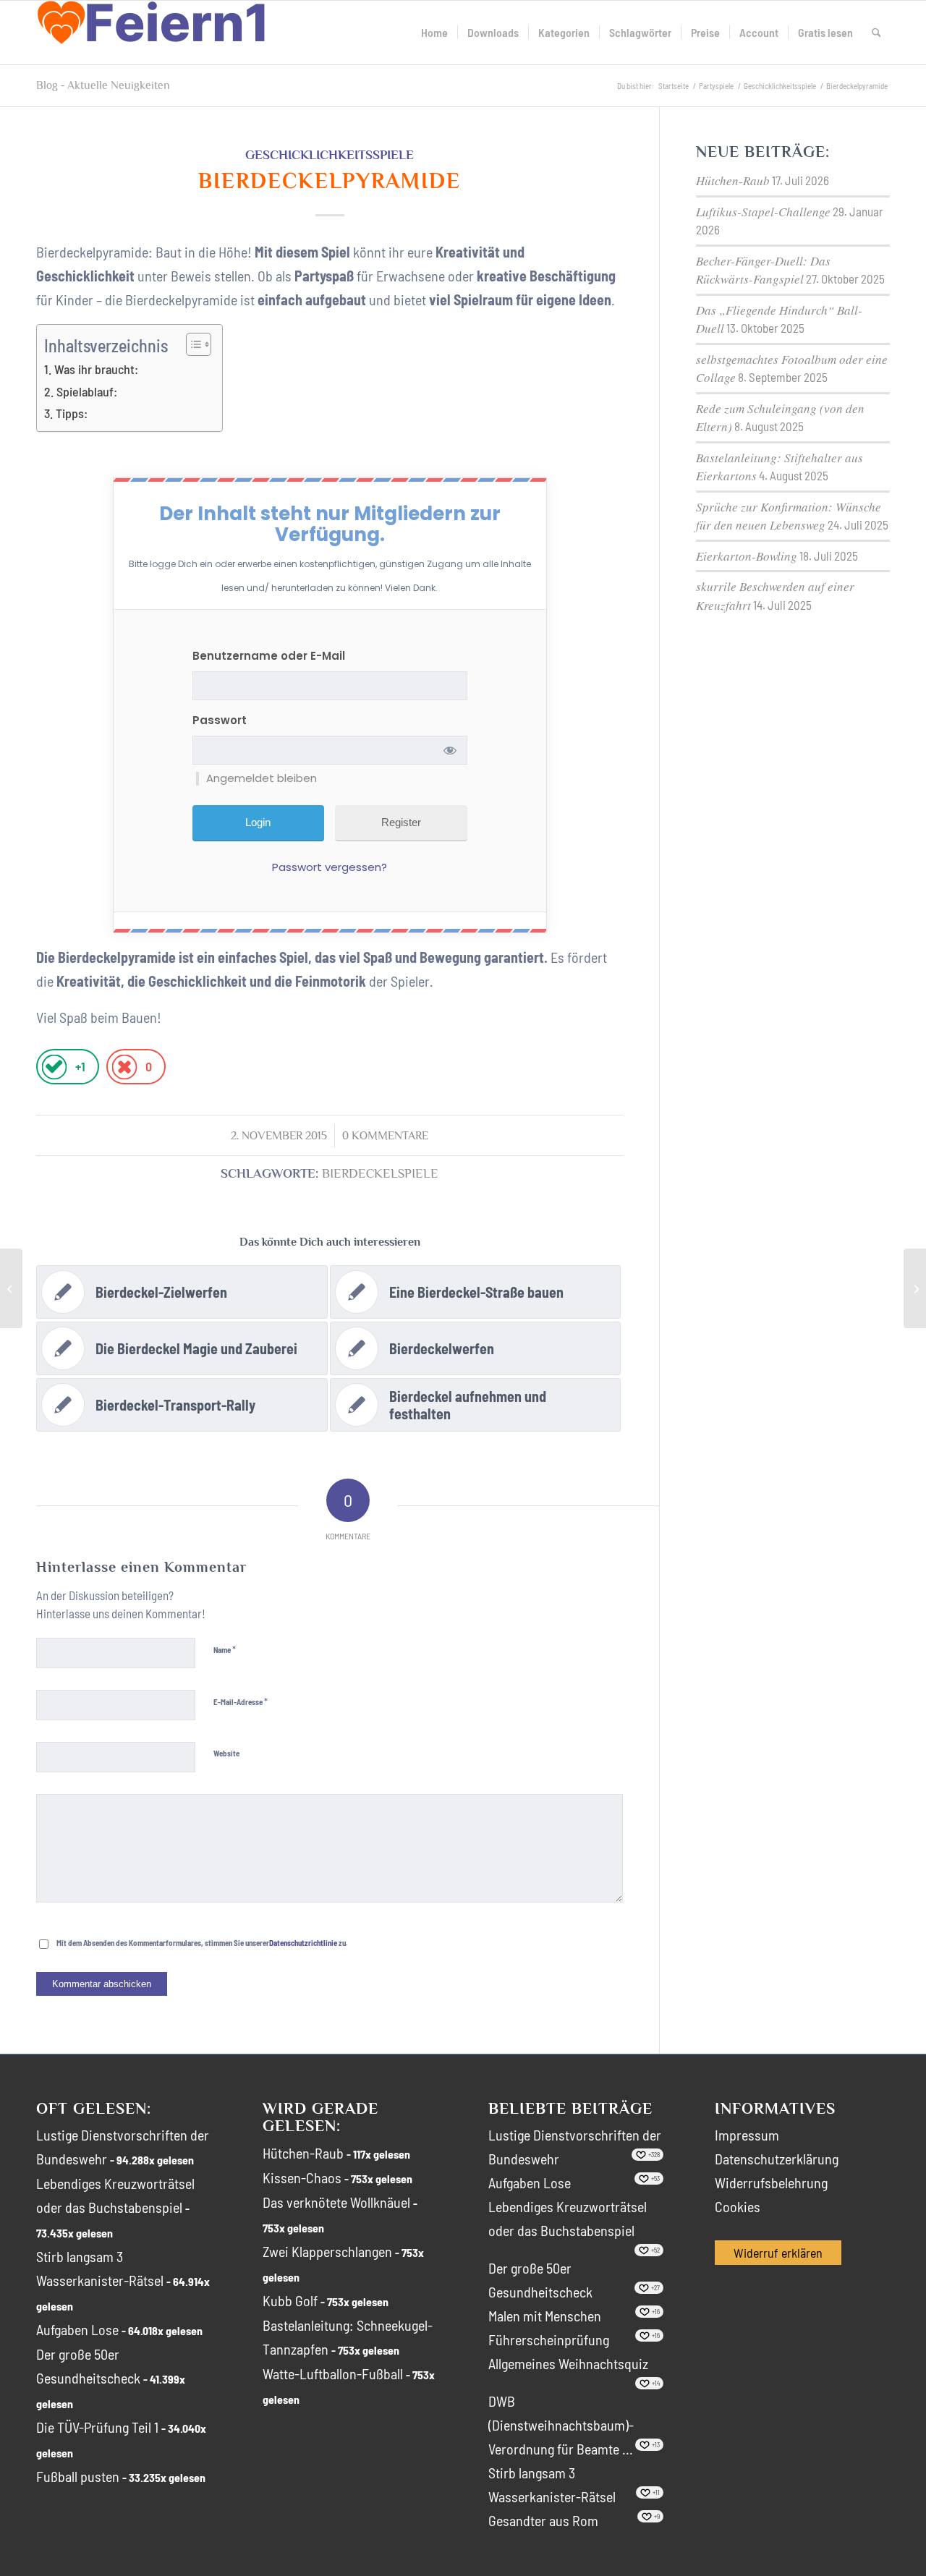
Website (226, 1753)
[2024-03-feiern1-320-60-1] (152, 33)
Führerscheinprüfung (549, 2339)
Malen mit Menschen (545, 2316)
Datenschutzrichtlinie (303, 1943)
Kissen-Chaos (302, 2177)
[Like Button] (54, 1067)
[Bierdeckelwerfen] (11, 1288)
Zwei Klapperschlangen (327, 2251)
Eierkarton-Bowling (747, 556)
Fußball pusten (78, 2476)
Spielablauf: (87, 391)
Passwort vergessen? (330, 867)
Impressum (747, 2135)
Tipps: (72, 413)
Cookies (738, 2206)
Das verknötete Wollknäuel (336, 2202)
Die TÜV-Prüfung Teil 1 (97, 2427)
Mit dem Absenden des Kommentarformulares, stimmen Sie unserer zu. (202, 1943)
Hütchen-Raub (733, 180)
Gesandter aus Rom (543, 2520)
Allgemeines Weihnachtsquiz (568, 2363)
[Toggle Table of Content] (191, 344)
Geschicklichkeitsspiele (330, 155)
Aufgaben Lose (77, 2329)
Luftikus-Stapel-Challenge (763, 212)
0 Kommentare (385, 1136)
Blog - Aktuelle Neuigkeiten (103, 85)
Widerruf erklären (778, 2253)
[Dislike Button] (124, 1067)
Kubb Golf (290, 2300)
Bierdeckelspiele (380, 1174)
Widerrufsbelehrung (771, 2182)
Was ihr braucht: (96, 369)
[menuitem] (434, 33)
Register (401, 822)
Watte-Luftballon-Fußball (333, 2373)
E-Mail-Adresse (241, 1701)
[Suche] (876, 33)
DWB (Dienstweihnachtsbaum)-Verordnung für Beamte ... (561, 2425)
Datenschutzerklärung (777, 2159)
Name (225, 1649)
